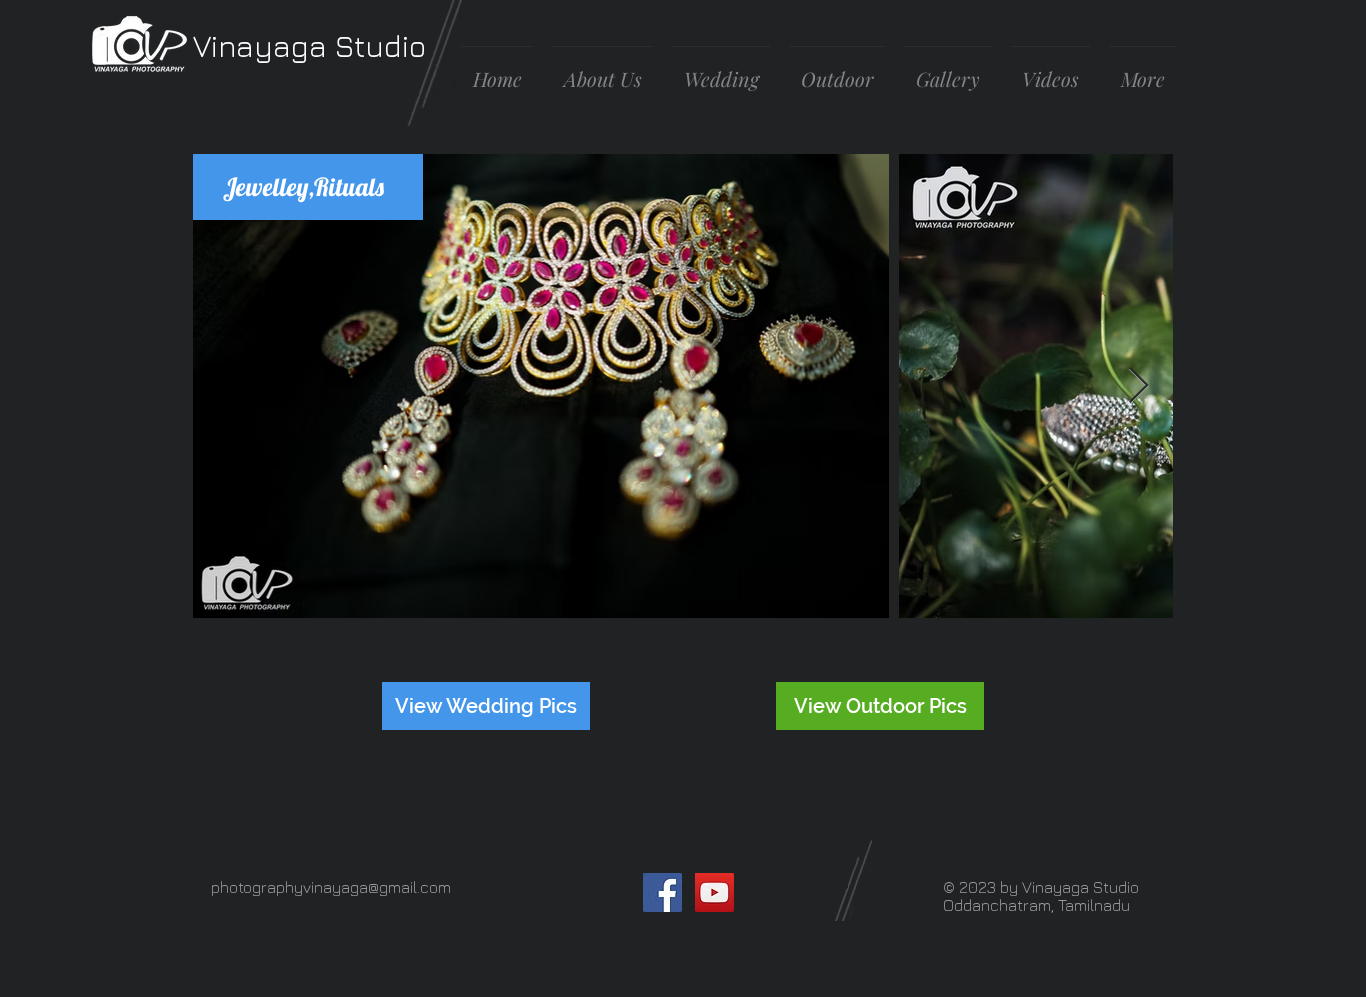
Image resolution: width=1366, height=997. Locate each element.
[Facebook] (662, 892)
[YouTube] (714, 892)
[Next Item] (1138, 386)
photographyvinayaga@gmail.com (331, 887)
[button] (948, 70)
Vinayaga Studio (309, 46)
